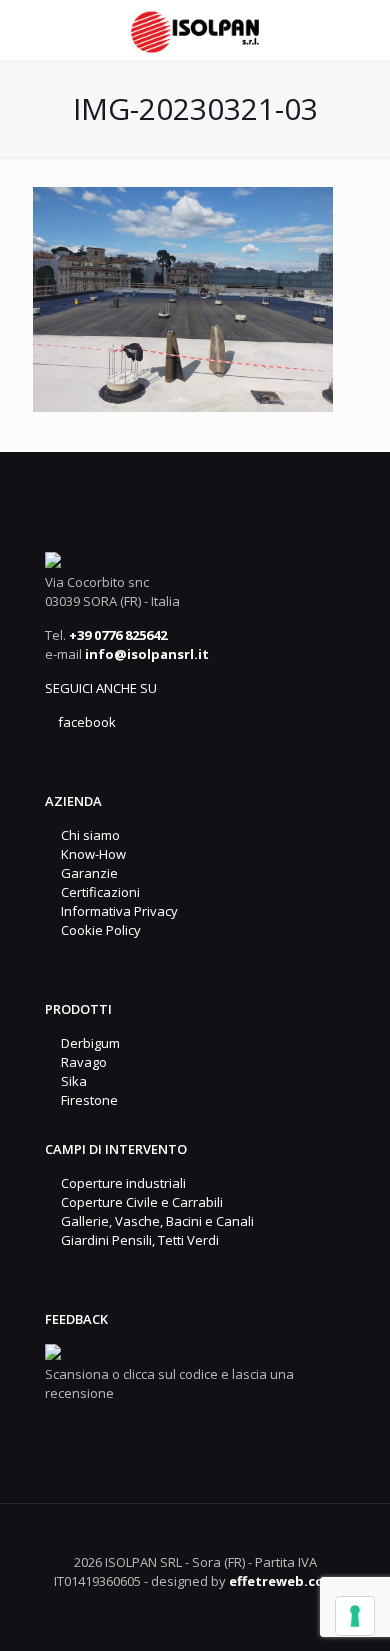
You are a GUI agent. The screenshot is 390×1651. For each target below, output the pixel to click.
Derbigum (87, 1043)
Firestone (86, 1100)
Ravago (81, 1062)
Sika (71, 1081)
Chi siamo (87, 835)
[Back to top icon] (195, 1543)
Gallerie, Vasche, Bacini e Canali (154, 1221)
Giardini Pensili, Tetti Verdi (137, 1240)
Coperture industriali (120, 1183)
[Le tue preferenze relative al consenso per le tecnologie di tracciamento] (355, 1616)
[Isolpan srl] (195, 30)
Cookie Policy (98, 930)
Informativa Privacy (116, 911)
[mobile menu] (363, 30)
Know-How (90, 854)
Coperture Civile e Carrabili (139, 1202)
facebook (85, 722)
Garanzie (86, 873)
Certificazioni (97, 892)
